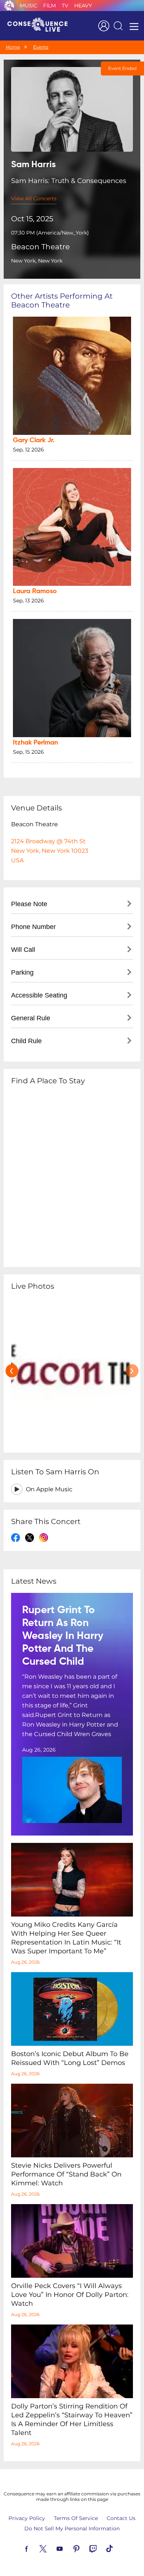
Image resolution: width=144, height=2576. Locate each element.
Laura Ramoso (35, 591)
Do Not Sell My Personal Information (72, 2529)
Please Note (29, 904)
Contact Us (121, 2518)
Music (29, 6)
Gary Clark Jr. (34, 440)
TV (65, 6)
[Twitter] (52, 2548)
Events (41, 47)
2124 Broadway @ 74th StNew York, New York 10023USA (50, 851)
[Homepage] (41, 26)
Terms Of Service (76, 2518)
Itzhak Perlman (35, 743)
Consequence (9, 6)
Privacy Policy (27, 2518)
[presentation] (12, 1371)
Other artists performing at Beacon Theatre (62, 300)
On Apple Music (49, 1489)
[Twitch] (102, 2548)
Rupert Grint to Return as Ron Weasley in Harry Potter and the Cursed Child (63, 1636)
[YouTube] (68, 2548)
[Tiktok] (118, 2548)
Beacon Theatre (40, 247)
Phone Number (33, 927)
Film (49, 6)
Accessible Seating (39, 995)
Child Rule (26, 1041)
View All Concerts (34, 198)
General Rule (31, 1018)
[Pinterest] (85, 2548)
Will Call (23, 950)
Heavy (83, 6)
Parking (22, 972)
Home (13, 47)
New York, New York (37, 261)
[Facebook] (35, 2548)
